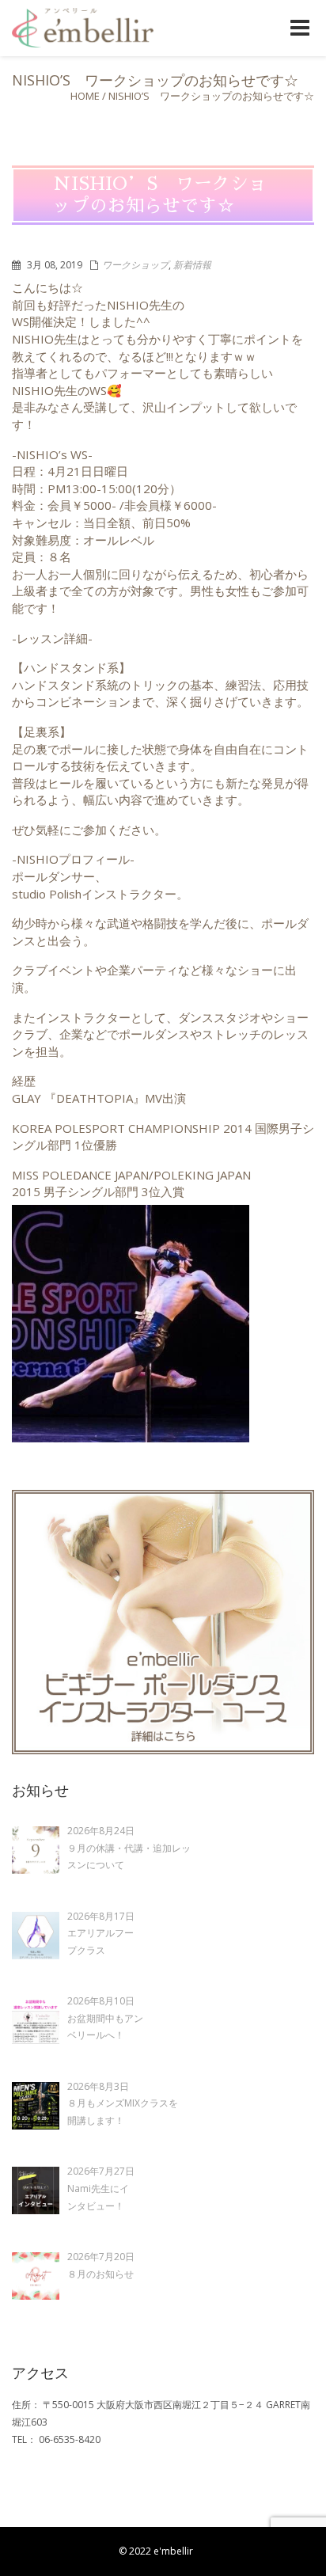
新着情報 (192, 265)
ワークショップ (135, 265)
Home (85, 96)
